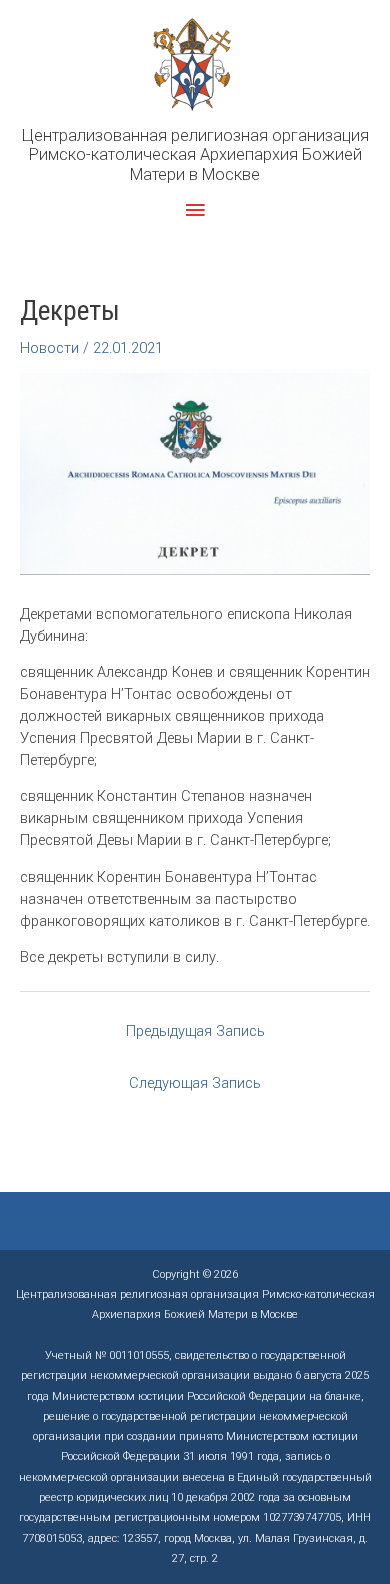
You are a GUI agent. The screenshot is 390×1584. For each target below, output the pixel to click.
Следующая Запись (195, 1083)
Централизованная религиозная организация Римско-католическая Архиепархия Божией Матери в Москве (195, 155)
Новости (49, 348)
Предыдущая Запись (195, 1031)
